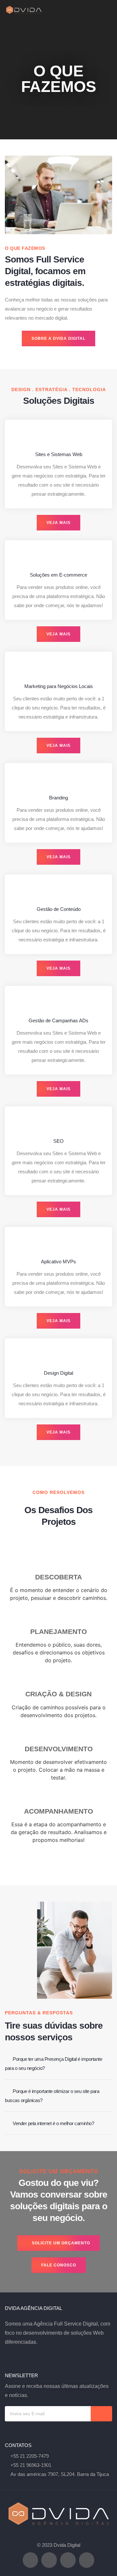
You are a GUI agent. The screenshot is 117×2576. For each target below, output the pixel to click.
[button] (108, 10)
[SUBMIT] (101, 2414)
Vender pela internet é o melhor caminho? (53, 2123)
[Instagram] (31, 2560)
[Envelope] (87, 2560)
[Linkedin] (68, 2560)
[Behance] (49, 2560)
